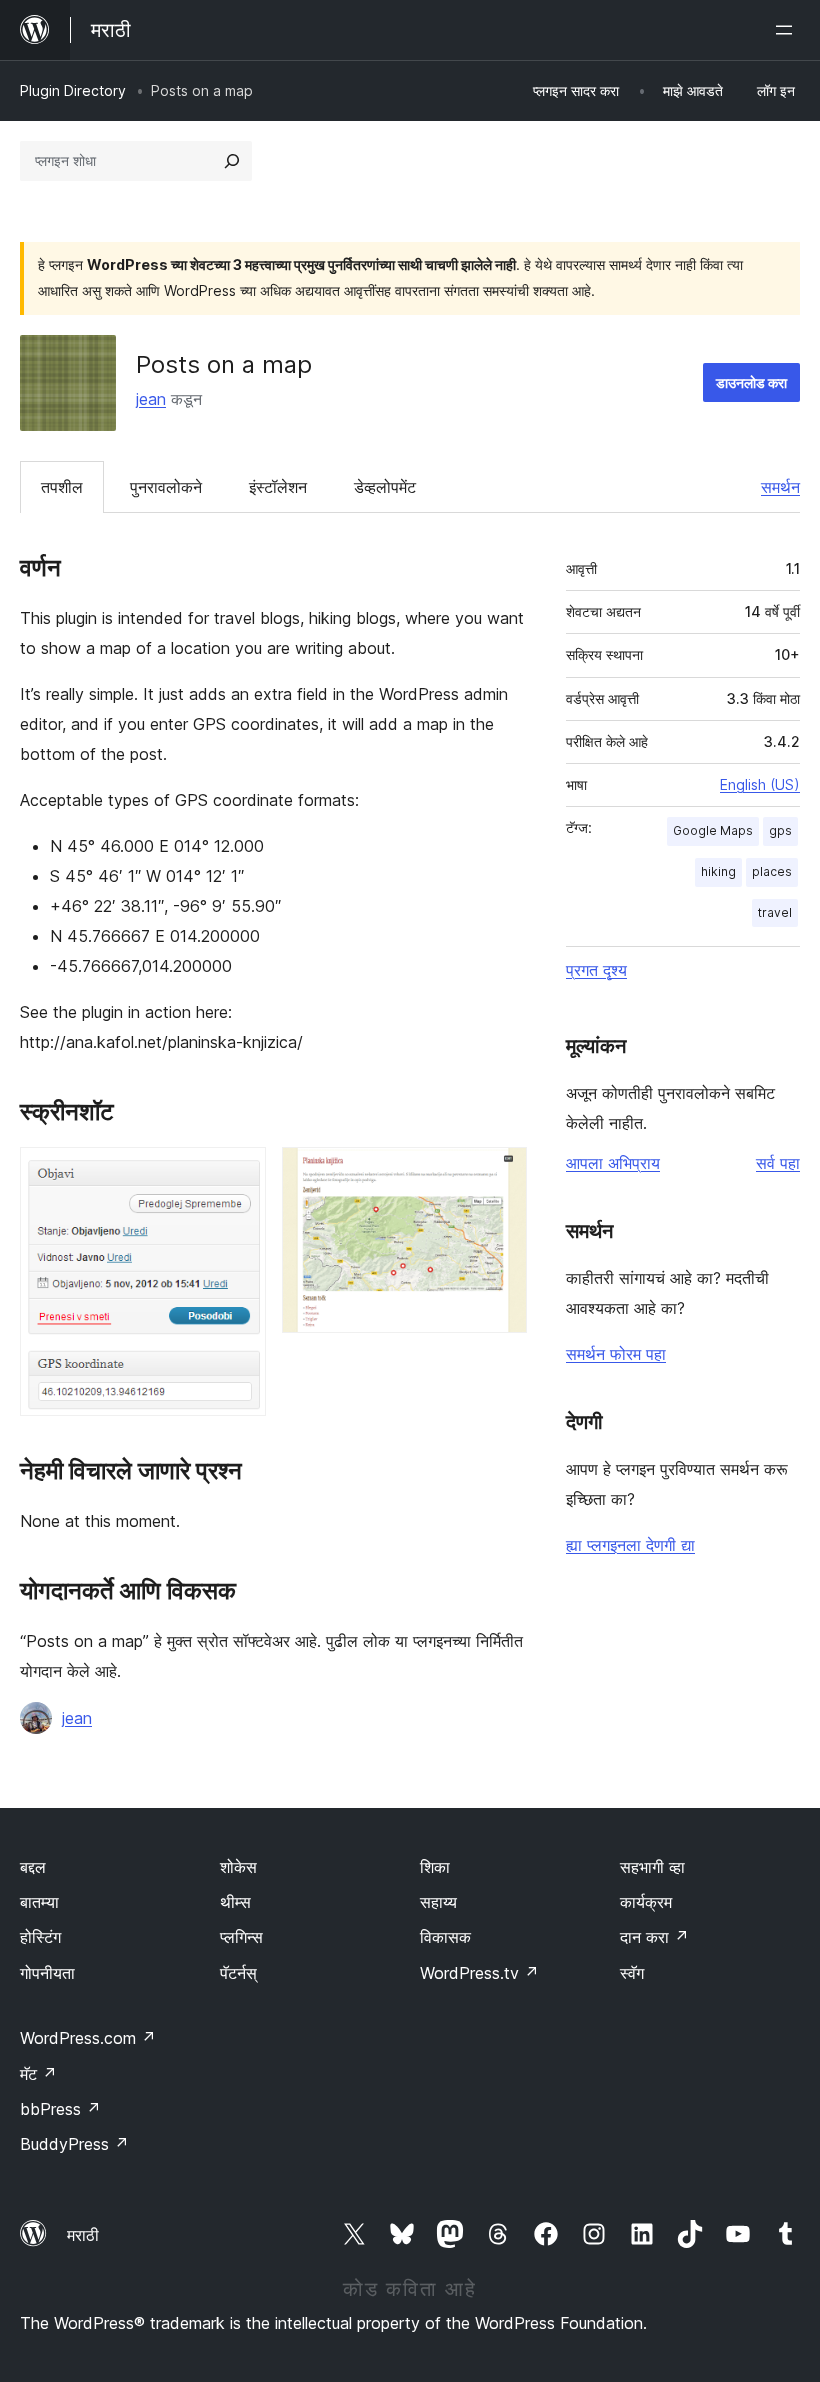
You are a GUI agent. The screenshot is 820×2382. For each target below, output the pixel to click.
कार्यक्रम (646, 1902)
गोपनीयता (47, 1973)
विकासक (445, 1937)
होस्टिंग (40, 1937)
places (772, 871)
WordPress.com (88, 2038)
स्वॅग (632, 1973)
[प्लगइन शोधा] (232, 161)
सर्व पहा (778, 1163)
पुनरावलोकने (166, 487)
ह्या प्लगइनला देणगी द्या (630, 1545)
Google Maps (713, 830)
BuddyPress (74, 2144)
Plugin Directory (73, 90)
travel (775, 912)
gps (780, 830)
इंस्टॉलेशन (278, 487)
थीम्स (235, 1902)
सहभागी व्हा (652, 1867)
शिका (435, 1867)
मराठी (83, 2235)
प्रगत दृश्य (596, 970)
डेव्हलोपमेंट (385, 487)
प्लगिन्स (241, 1937)
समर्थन (780, 487)
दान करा (654, 1937)
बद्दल (33, 1867)
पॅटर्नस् (238, 1973)
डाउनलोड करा (751, 382)
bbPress (60, 2109)
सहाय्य (438, 1902)
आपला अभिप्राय (613, 1163)
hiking (718, 871)
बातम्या (39, 1902)
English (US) (760, 784)
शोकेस (238, 1867)
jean (151, 399)
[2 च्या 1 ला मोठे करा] (239, 1174)
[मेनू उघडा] (788, 30)
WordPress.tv (479, 1973)
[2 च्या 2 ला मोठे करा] (500, 1174)
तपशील (62, 487)
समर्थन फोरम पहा (616, 1354)
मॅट (38, 2074)
